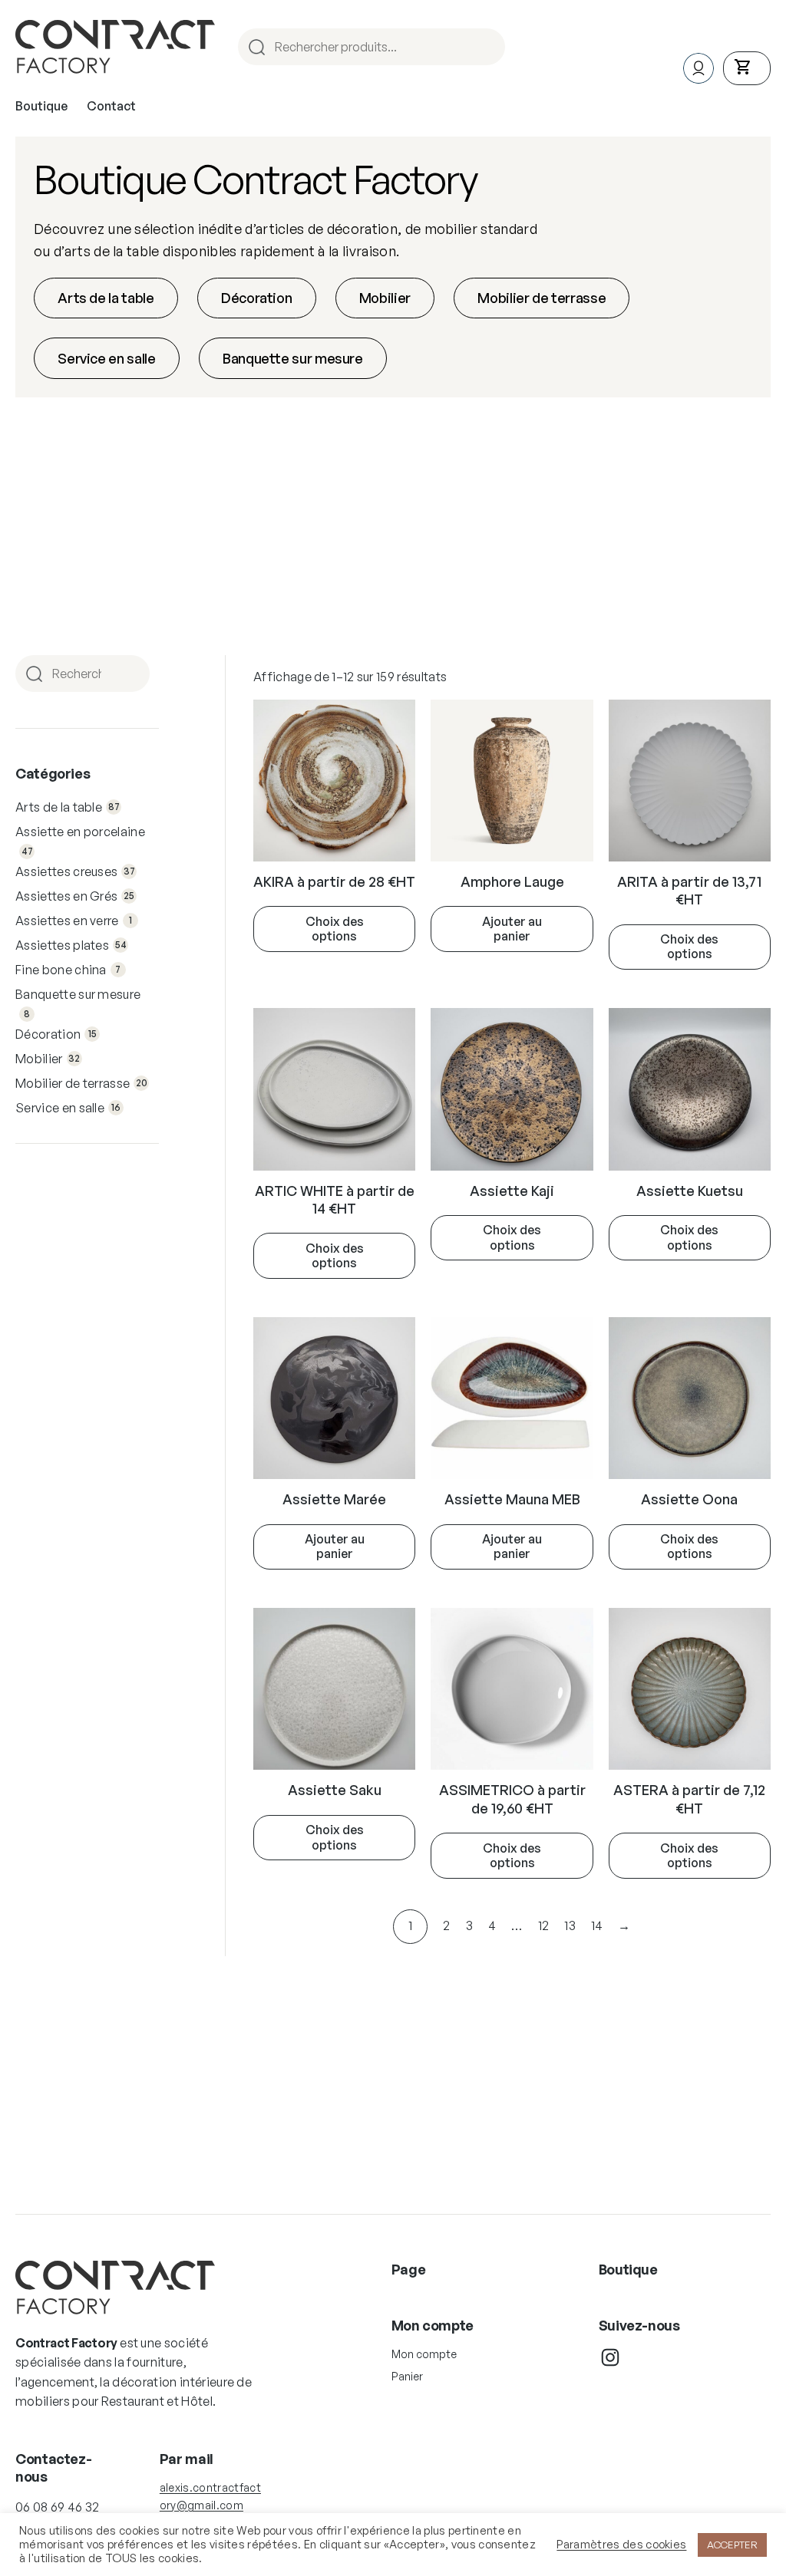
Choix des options (335, 929)
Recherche (136, 674)
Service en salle (106, 358)
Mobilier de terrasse (542, 298)
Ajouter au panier (512, 929)
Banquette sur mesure (293, 358)
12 (544, 1925)
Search (491, 47)
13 (570, 1925)
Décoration (256, 298)
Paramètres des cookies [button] (621, 2545)
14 (597, 1925)
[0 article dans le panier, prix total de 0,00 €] (747, 68)
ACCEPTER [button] (732, 2545)
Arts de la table (106, 298)
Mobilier (385, 298)
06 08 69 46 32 (57, 2507)
